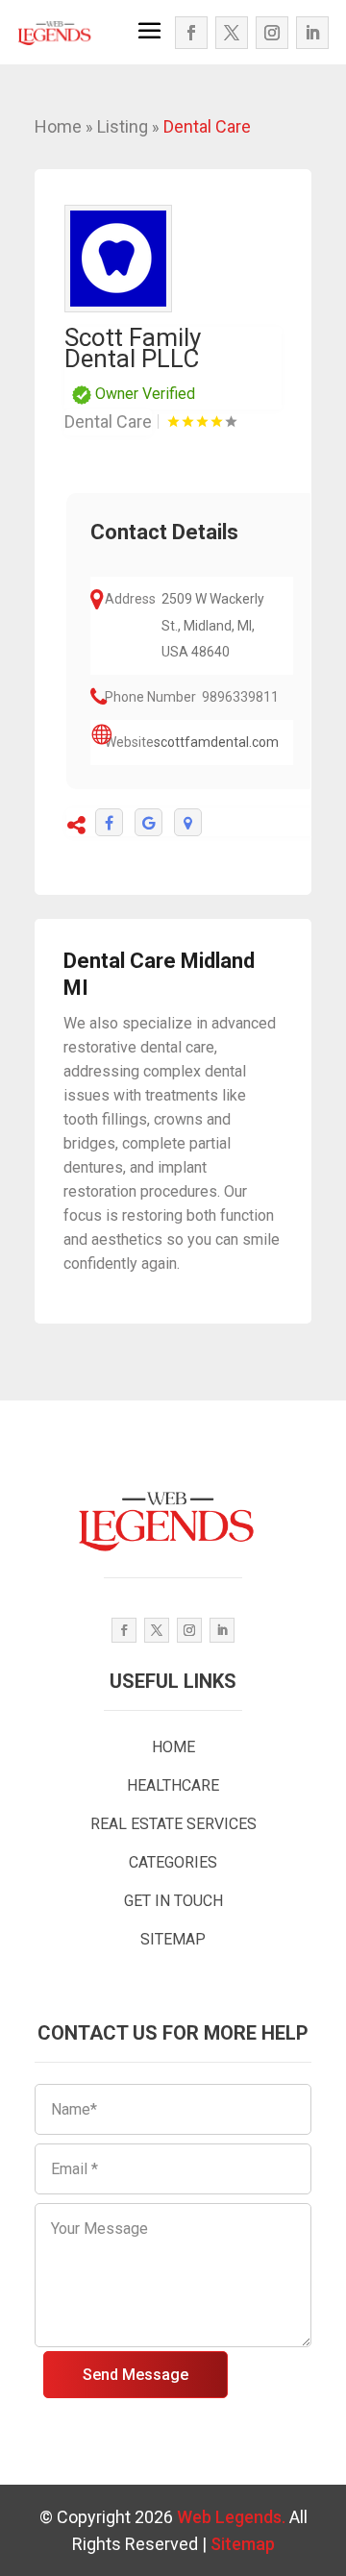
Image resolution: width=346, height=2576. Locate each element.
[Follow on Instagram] (272, 33)
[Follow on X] (232, 33)
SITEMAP (173, 1939)
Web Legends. (233, 2517)
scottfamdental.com (216, 742)
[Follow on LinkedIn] (312, 33)
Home (58, 126)
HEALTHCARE (173, 1785)
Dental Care (207, 126)
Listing (123, 126)
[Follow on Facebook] (191, 33)
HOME (173, 1747)
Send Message (136, 2375)
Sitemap (243, 2544)
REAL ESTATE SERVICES (173, 1824)
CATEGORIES (173, 1862)
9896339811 (240, 697)
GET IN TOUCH (173, 1901)
